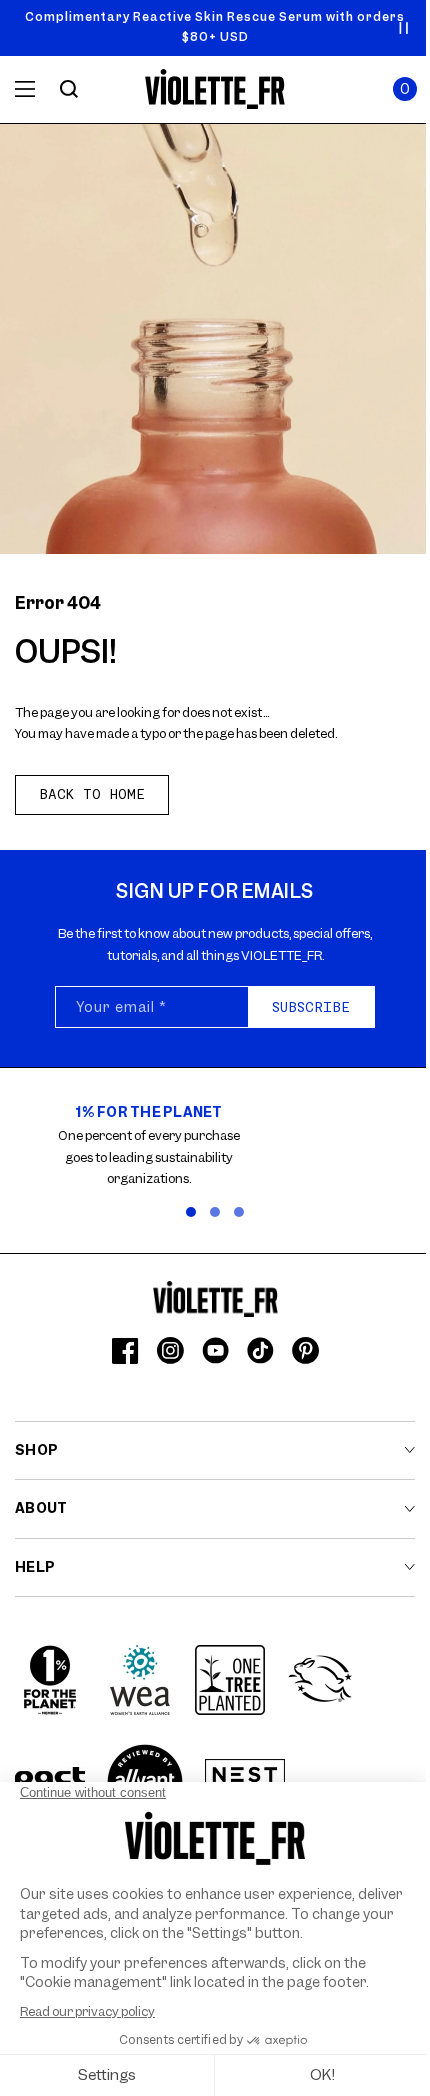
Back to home (92, 794)
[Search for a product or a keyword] (69, 89)
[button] (405, 89)
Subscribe (311, 1007)
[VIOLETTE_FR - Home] (215, 89)
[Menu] (25, 89)
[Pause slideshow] (404, 28)
